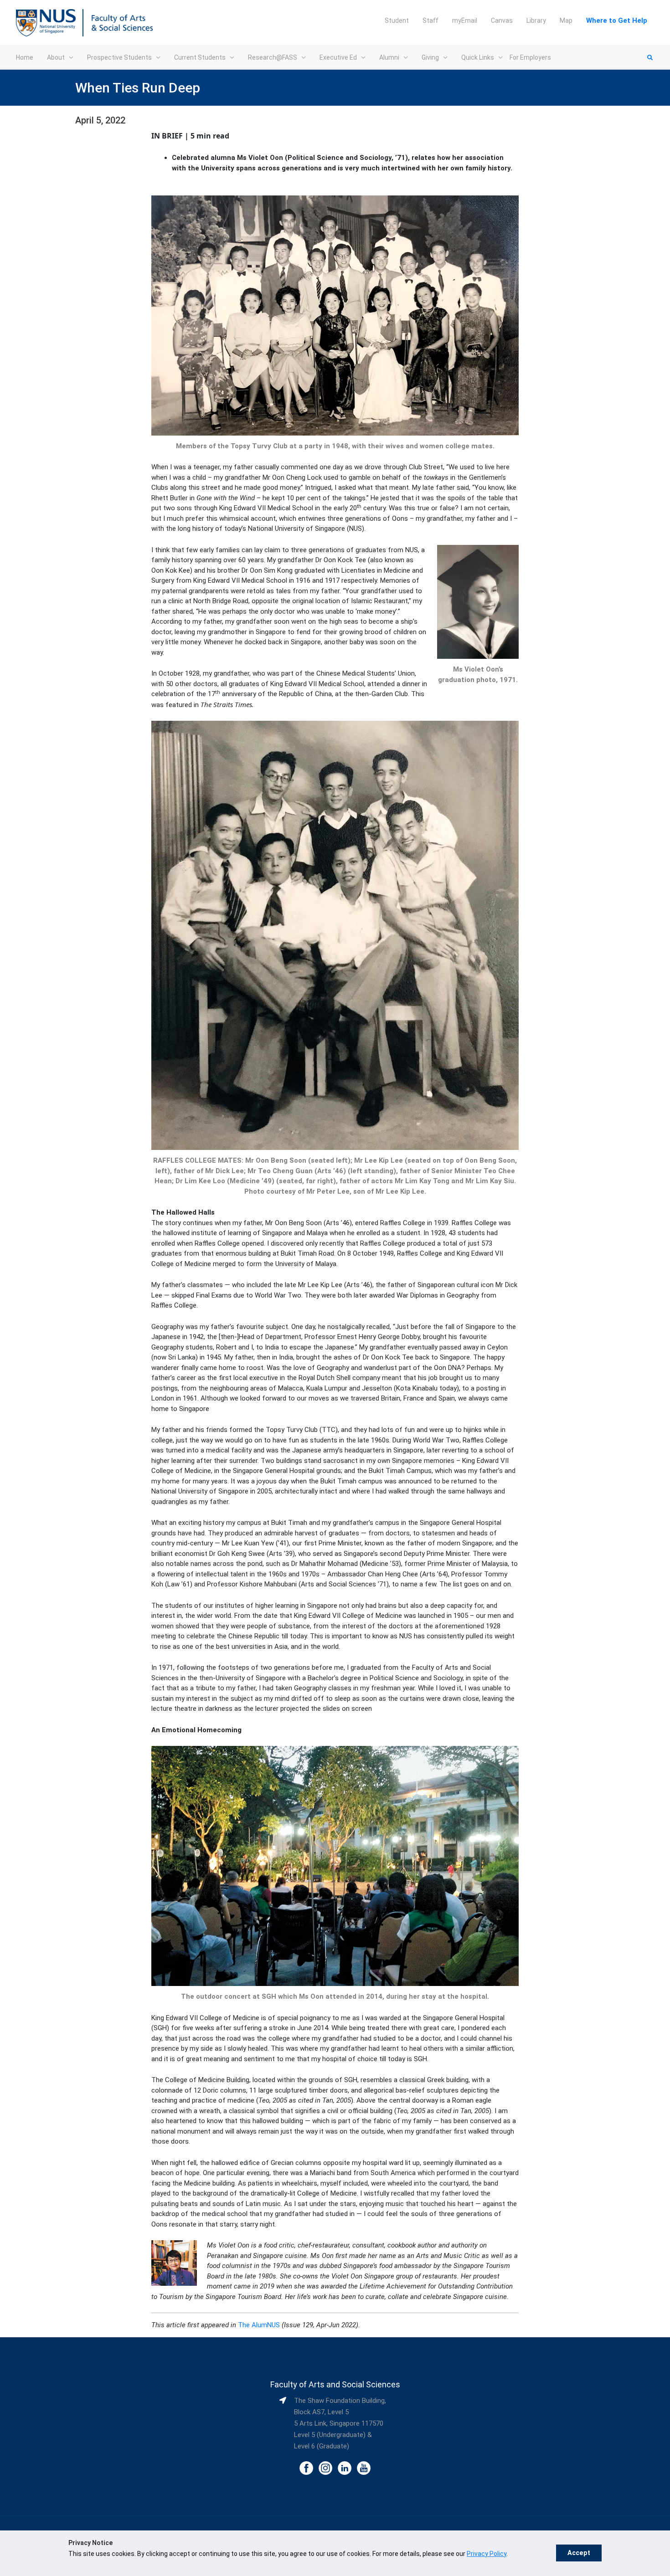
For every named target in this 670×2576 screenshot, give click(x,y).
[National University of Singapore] (46, 22)
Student (397, 21)
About (56, 57)
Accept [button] (579, 2553)
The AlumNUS (259, 2325)
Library (536, 21)
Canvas (502, 21)
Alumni (389, 57)
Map (566, 21)
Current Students (200, 57)
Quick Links (478, 57)
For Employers (530, 57)
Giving (430, 57)
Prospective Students (119, 57)
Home (25, 57)
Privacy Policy (487, 2554)
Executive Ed (338, 57)
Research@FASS (273, 57)
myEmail (465, 21)
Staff (430, 21)
